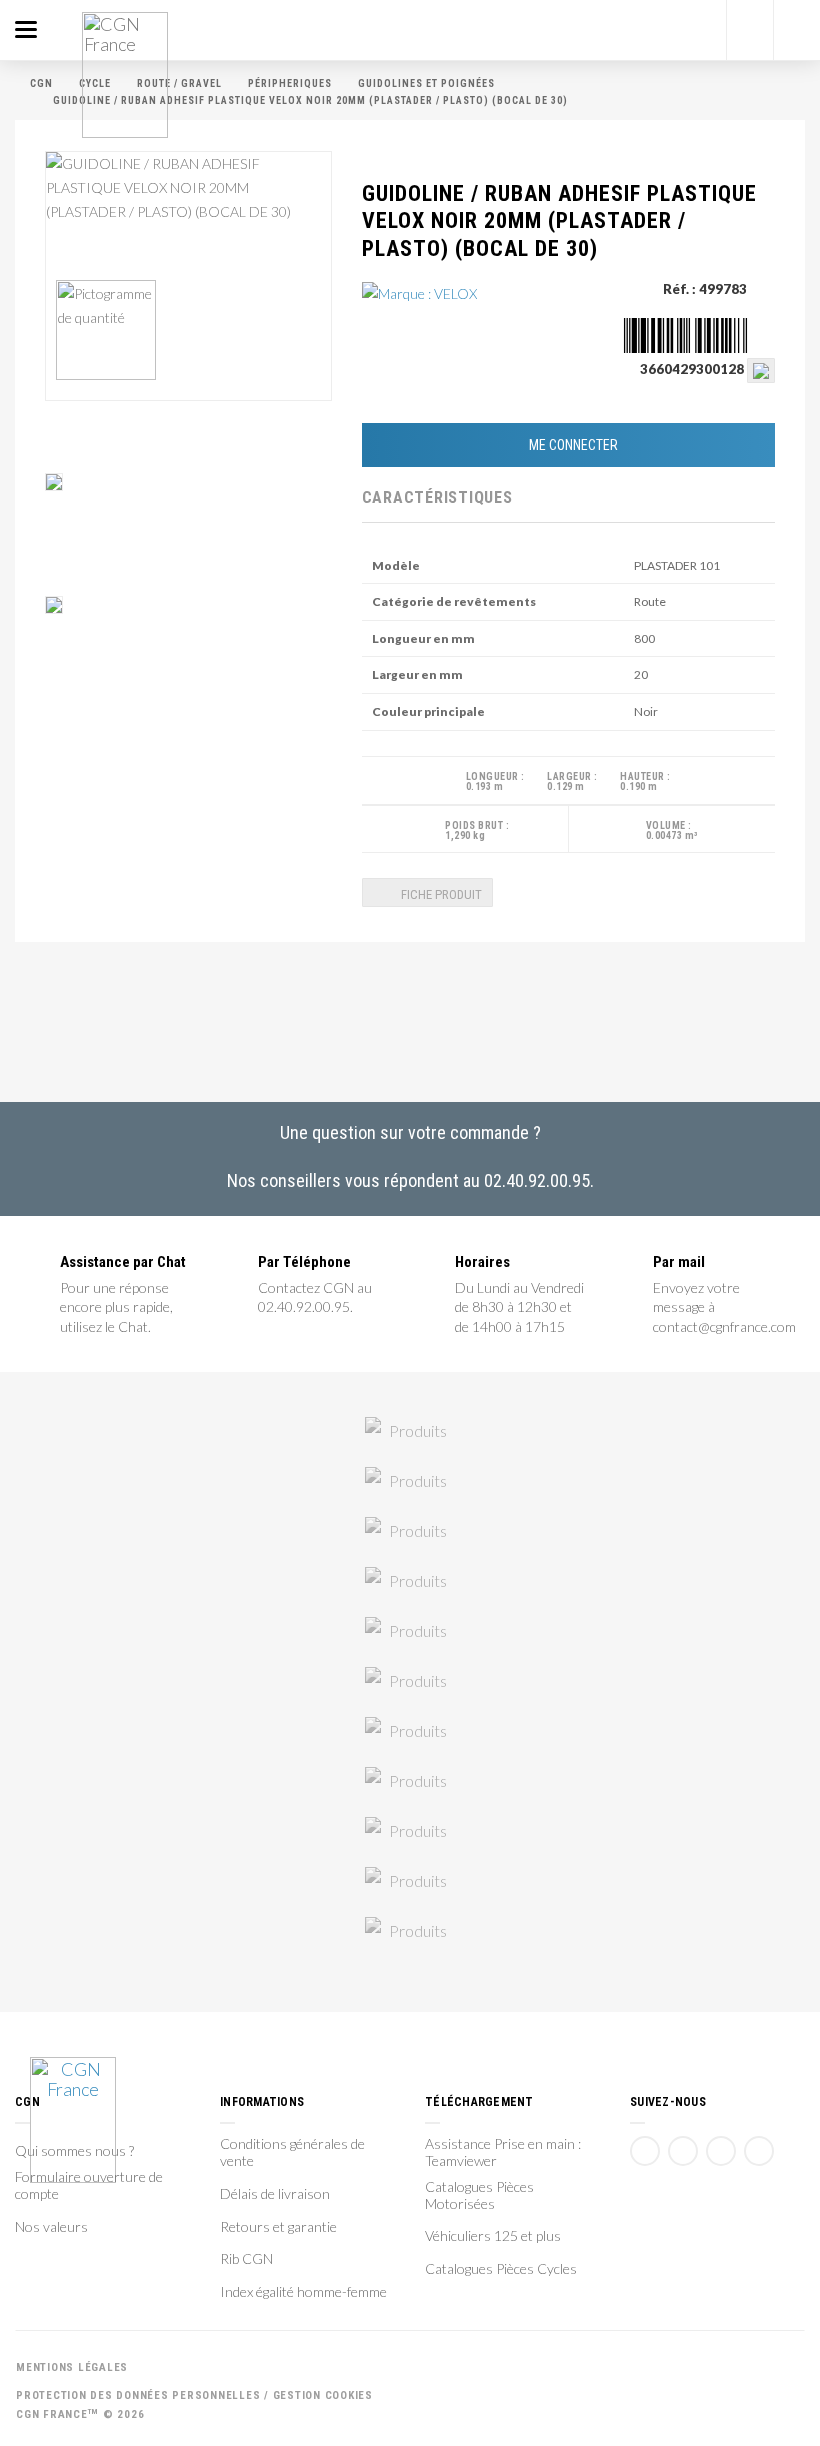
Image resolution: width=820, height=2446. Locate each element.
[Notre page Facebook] (645, 2151)
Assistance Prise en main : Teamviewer (503, 2152)
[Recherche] (750, 30)
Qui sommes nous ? (74, 2151)
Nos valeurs (51, 2227)
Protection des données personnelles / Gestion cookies (194, 2395)
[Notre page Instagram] (759, 2151)
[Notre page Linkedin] (721, 2151)
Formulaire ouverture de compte (89, 2185)
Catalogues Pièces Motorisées (479, 2195)
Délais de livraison (275, 2194)
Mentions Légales (72, 2367)
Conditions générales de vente (292, 2152)
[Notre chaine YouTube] (683, 2151)
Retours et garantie (278, 2227)
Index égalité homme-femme (303, 2292)
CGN (41, 83)
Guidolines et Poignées (426, 83)
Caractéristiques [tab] (413, 497)
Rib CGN (246, 2259)
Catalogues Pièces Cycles (501, 2269)
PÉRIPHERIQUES (290, 83)
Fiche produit (440, 894)
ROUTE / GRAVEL (179, 83)
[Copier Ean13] (761, 369)
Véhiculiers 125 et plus (493, 2236)
